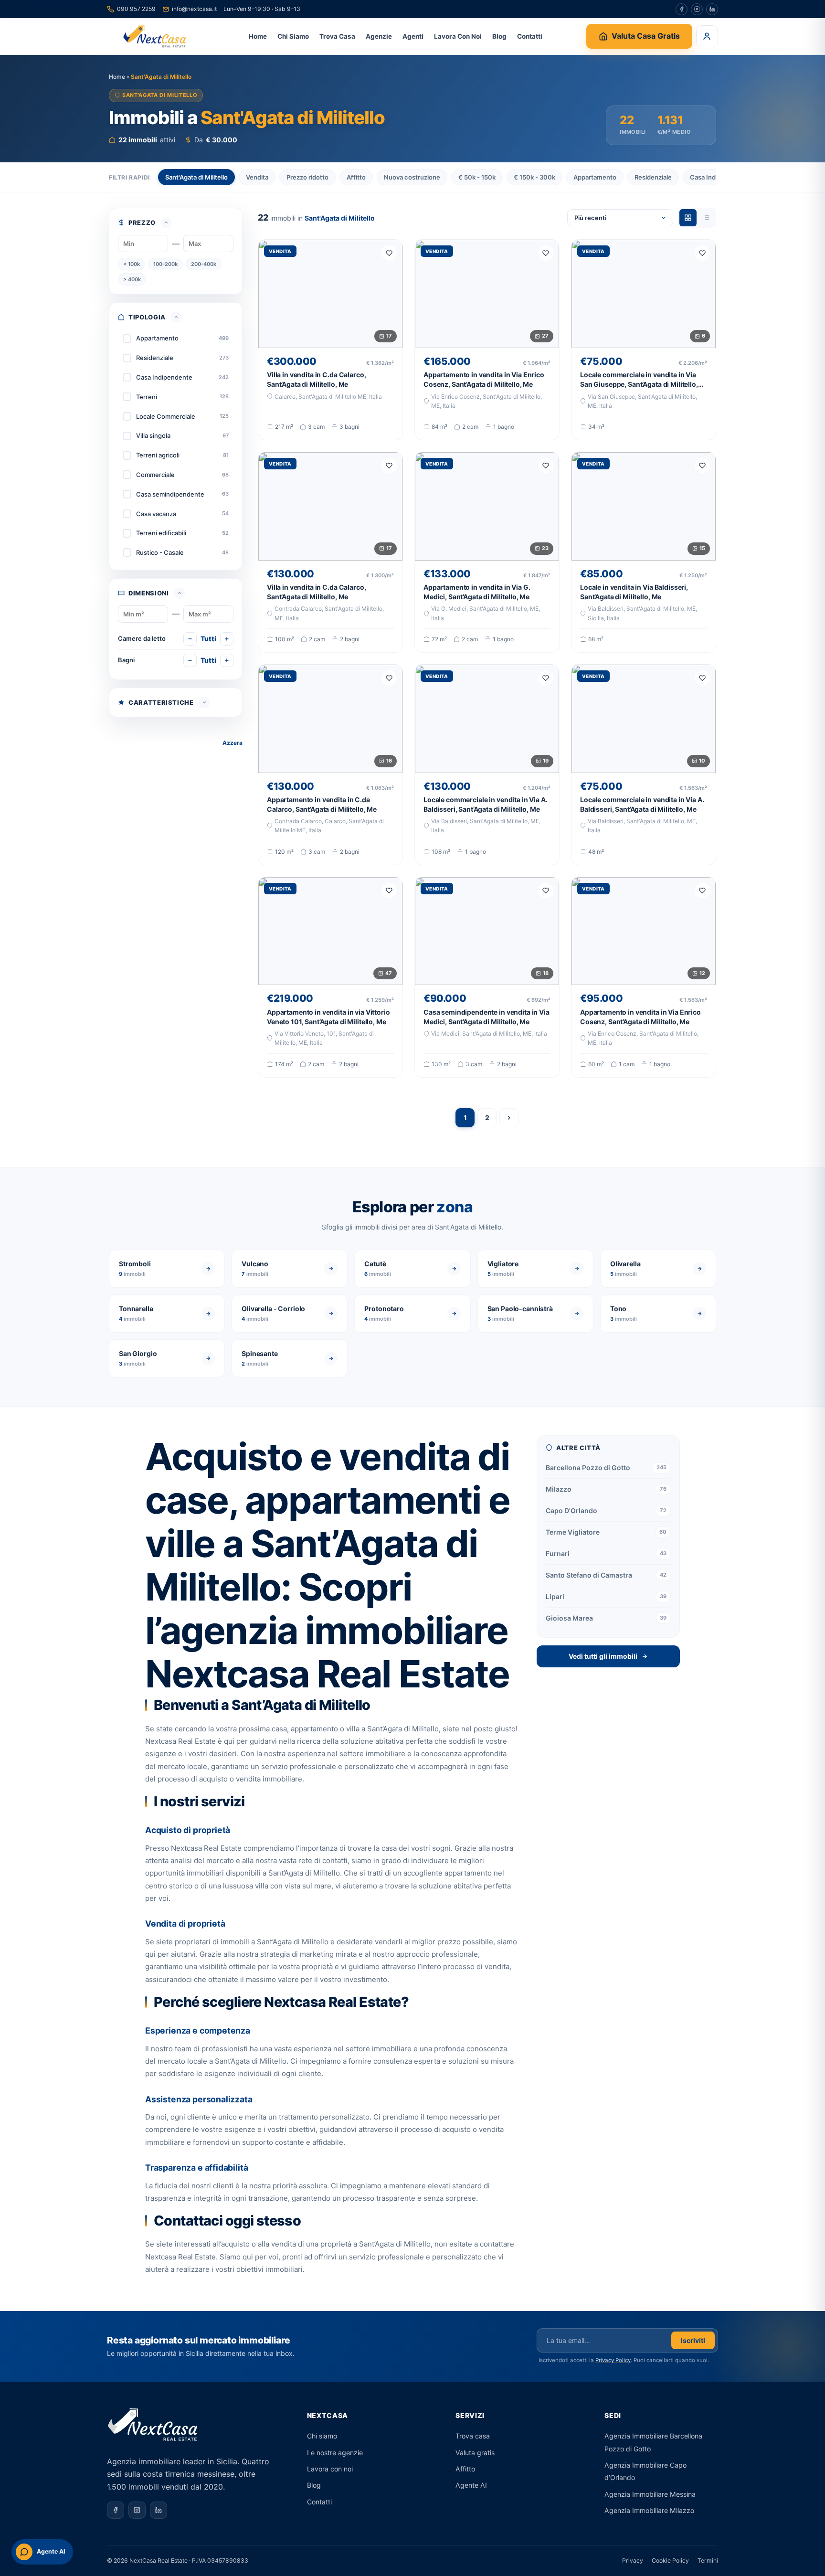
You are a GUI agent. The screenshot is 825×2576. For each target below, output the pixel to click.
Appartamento (595, 177)
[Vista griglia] (688, 218)
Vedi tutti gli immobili (603, 1656)
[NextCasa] (156, 36)
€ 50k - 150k (477, 177)
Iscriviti (693, 2340)
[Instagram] (697, 9)
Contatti (530, 36)
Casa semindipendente (170, 494)
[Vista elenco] (706, 218)
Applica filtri (168, 743)
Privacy (633, 2560)
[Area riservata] (707, 36)
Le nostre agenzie (335, 2453)
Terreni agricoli (158, 455)
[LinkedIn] (712, 9)
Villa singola (153, 435)
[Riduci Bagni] (190, 660)
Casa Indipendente (164, 377)
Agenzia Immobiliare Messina (650, 2494)
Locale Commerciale (166, 416)
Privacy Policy (613, 2360)
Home (258, 36)
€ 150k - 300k (534, 177)
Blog (499, 36)
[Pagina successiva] (509, 1118)
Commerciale (155, 475)
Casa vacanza (156, 514)
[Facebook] (682, 9)
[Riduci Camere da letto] (190, 639)
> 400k (132, 279)
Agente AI (471, 2485)
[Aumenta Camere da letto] (227, 639)
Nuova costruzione (412, 177)
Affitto (356, 177)
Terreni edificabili (161, 533)
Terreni (147, 397)
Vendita (257, 177)
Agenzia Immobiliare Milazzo (649, 2510)
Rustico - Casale (160, 552)
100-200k (165, 264)
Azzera (233, 743)
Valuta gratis (475, 2453)
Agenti (413, 36)
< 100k (132, 264)
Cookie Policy (670, 2560)
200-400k (204, 264)
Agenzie (379, 36)
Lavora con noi (330, 2469)
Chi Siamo (293, 36)
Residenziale (653, 177)
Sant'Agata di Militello (196, 177)
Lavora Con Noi (458, 36)
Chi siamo (322, 2436)
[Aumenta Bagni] (227, 660)
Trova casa (473, 2436)
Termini (708, 2560)
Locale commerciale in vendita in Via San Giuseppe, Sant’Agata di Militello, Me (639, 384)
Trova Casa (337, 36)
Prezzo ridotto (307, 177)
